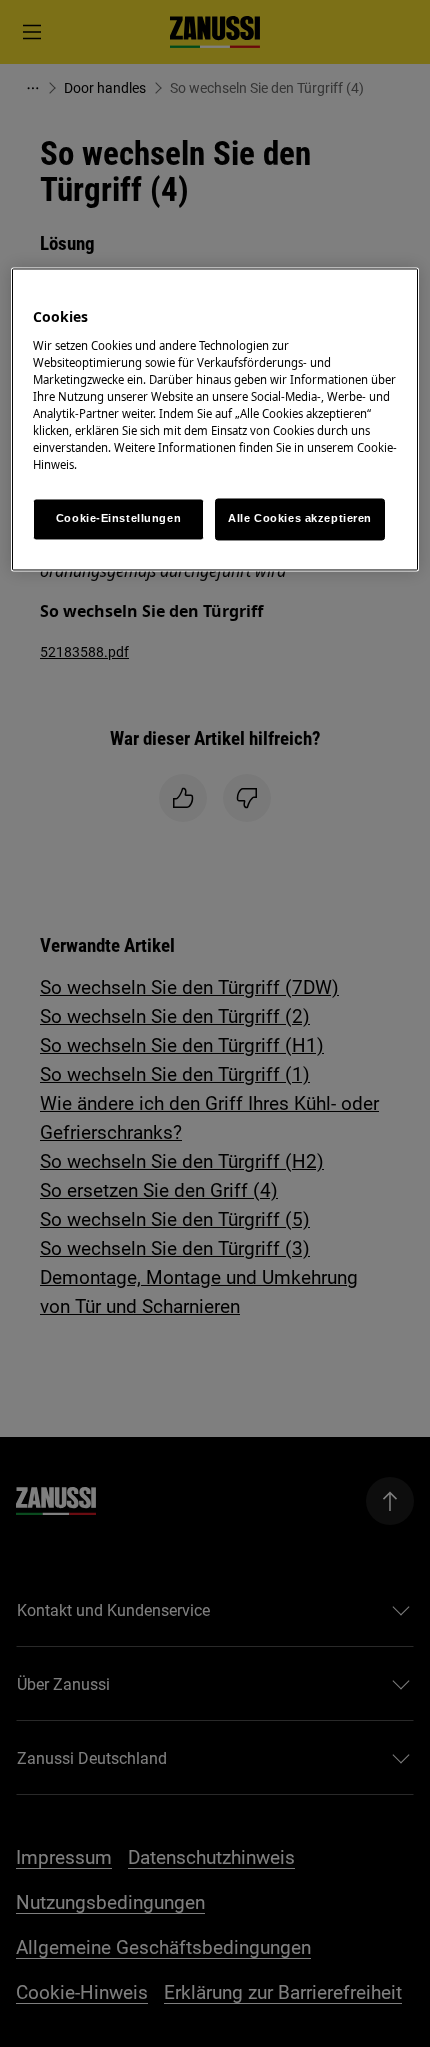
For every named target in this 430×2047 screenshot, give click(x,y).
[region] (215, 420)
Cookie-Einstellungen (118, 519)
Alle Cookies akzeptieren (300, 519)
